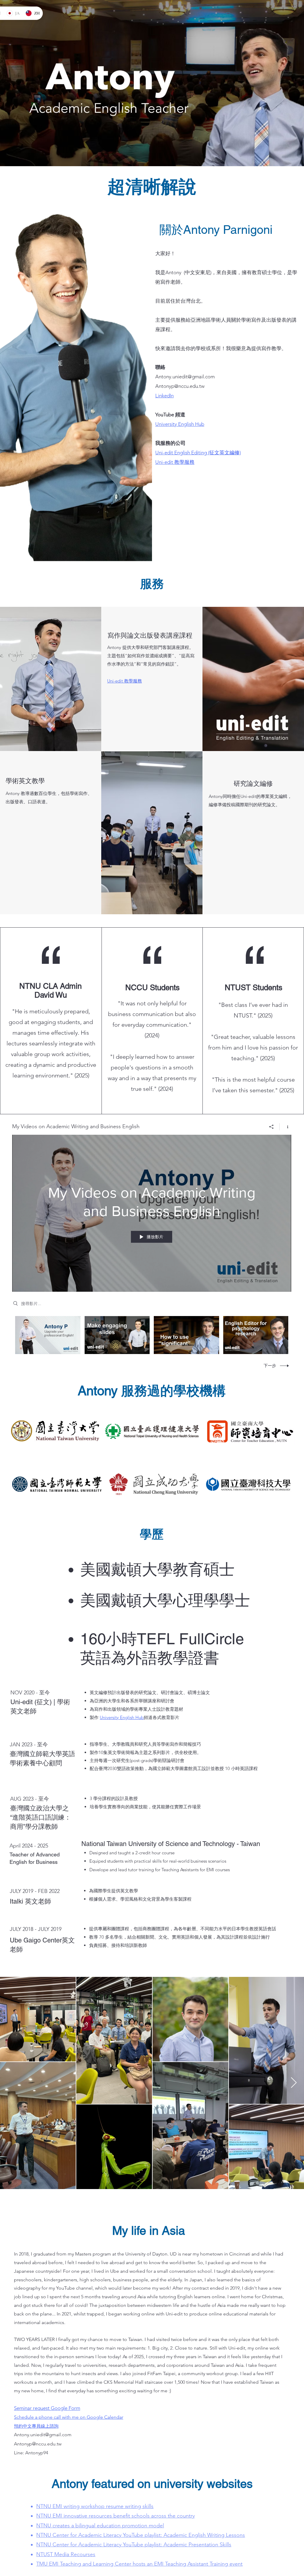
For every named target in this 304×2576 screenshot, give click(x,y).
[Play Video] (48, 1335)
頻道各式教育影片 (161, 1717)
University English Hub (122, 1717)
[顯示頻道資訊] (285, 1127)
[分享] (271, 1127)
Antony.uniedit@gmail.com (185, 377)
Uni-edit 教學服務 (175, 462)
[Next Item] (294, 2083)
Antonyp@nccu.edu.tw (180, 386)
